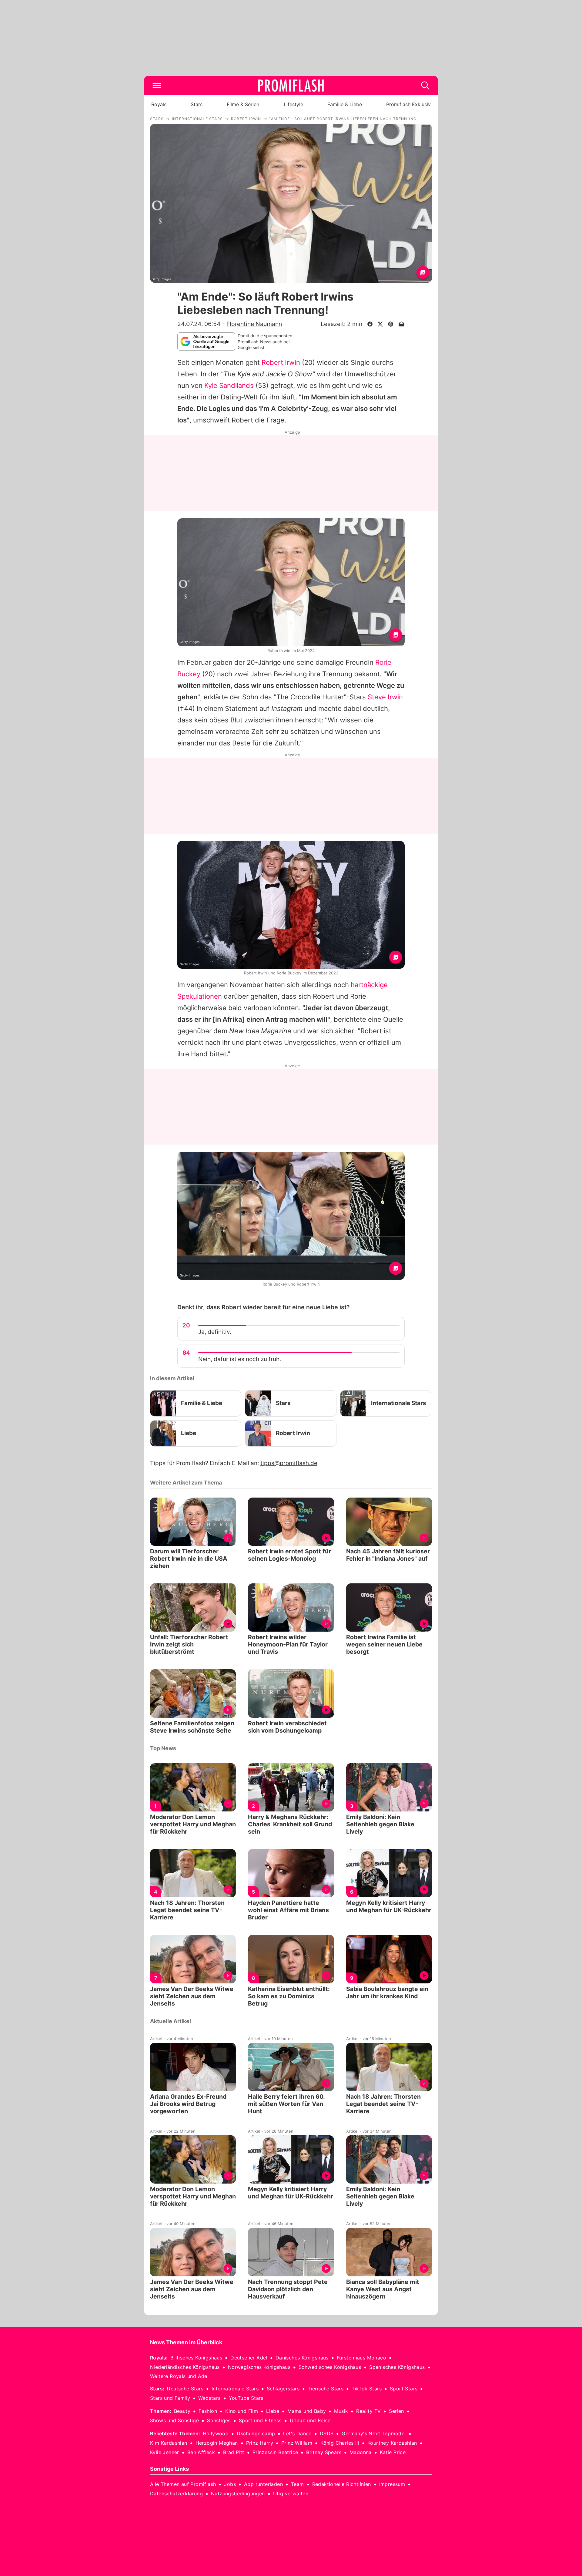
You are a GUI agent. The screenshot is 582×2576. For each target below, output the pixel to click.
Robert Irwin (281, 362)
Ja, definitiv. (215, 1332)
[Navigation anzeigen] (157, 86)
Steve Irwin (385, 697)
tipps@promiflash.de (289, 1463)
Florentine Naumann (254, 324)
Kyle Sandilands (229, 385)
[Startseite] (291, 86)
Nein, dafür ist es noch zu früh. (240, 1359)
